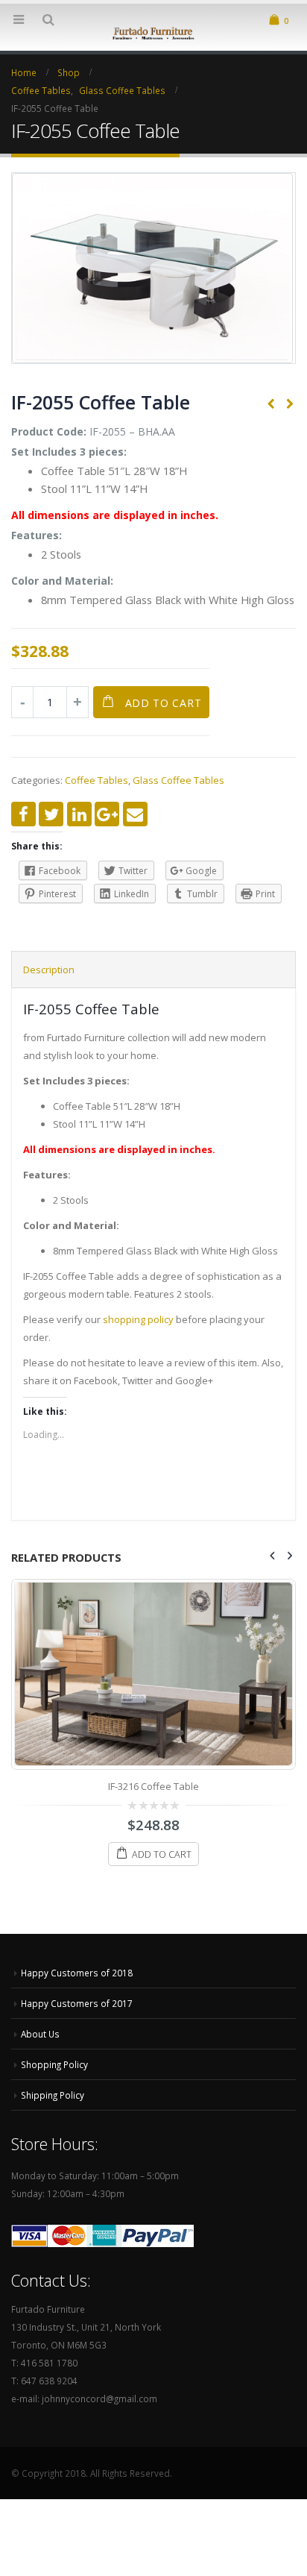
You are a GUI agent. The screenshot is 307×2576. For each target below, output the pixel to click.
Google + (107, 814)
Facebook (23, 814)
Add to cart (164, 703)
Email (135, 814)
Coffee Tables (96, 780)
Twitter (51, 814)
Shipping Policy (53, 2095)
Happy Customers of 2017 (77, 2003)
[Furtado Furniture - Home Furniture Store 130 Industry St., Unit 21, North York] (153, 32)
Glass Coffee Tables (178, 780)
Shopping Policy (54, 2064)
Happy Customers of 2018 (77, 1973)
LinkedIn (79, 814)
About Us (40, 2034)
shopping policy (138, 1319)
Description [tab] (49, 970)
